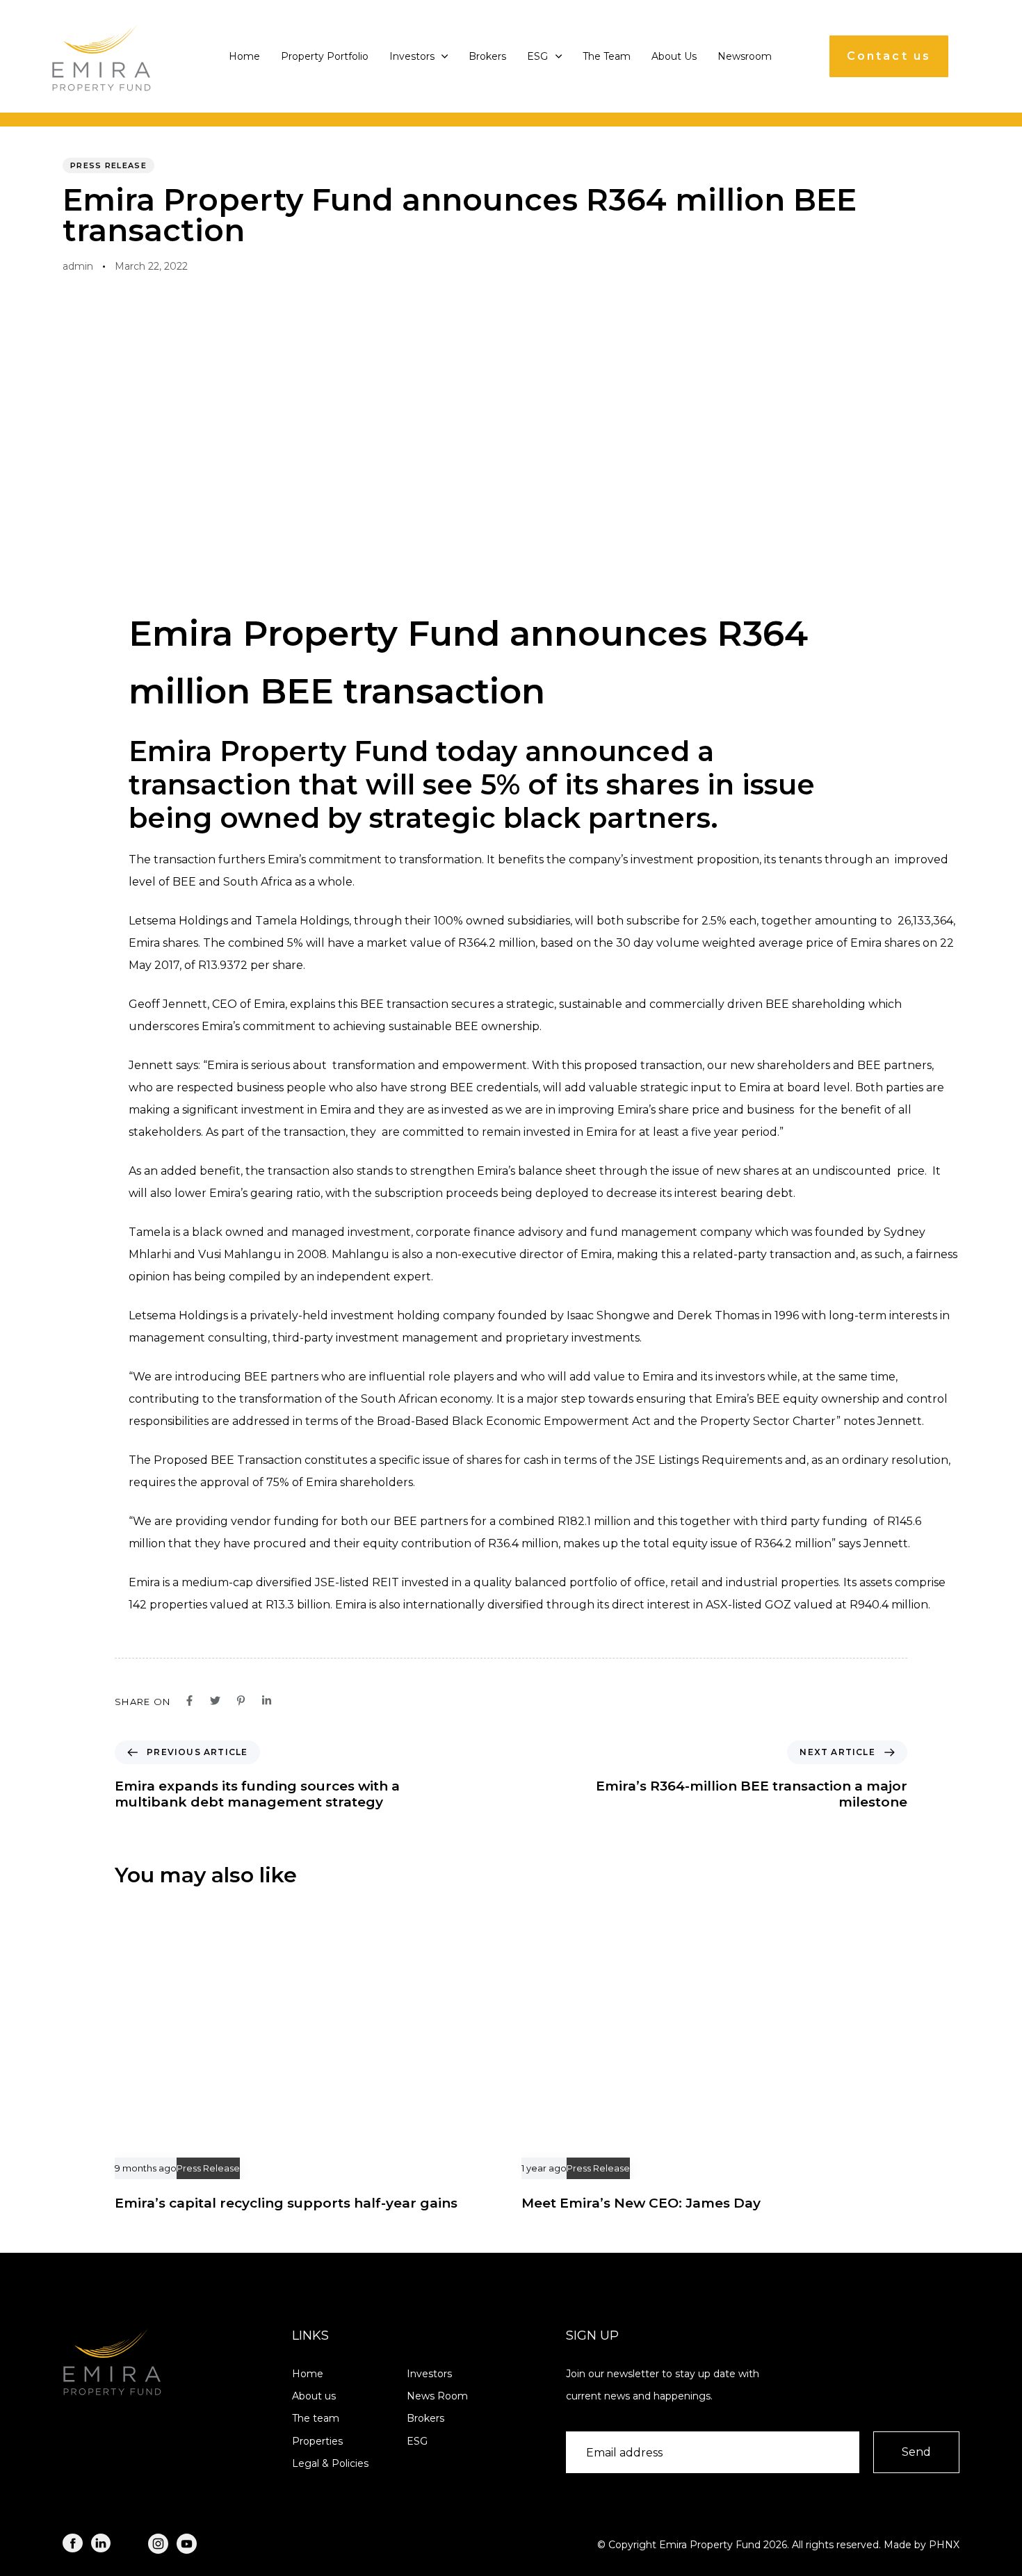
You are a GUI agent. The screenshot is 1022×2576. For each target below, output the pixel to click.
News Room (437, 2396)
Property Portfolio (325, 56)
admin (78, 266)
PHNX (944, 2545)
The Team (607, 56)
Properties (317, 2441)
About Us (674, 56)
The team (316, 2418)
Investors (412, 56)
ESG (537, 56)
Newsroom (745, 56)
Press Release (108, 165)
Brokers (487, 56)
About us (314, 2396)
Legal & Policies (330, 2463)
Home (244, 56)
